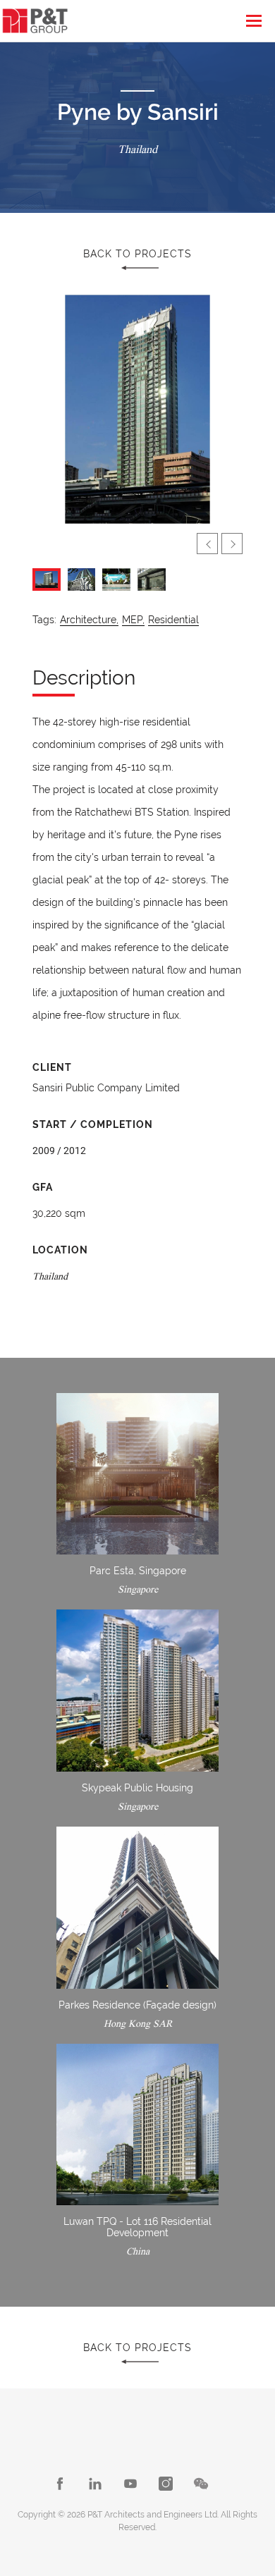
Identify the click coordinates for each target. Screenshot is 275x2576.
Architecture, (89, 620)
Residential (173, 620)
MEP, (133, 620)
